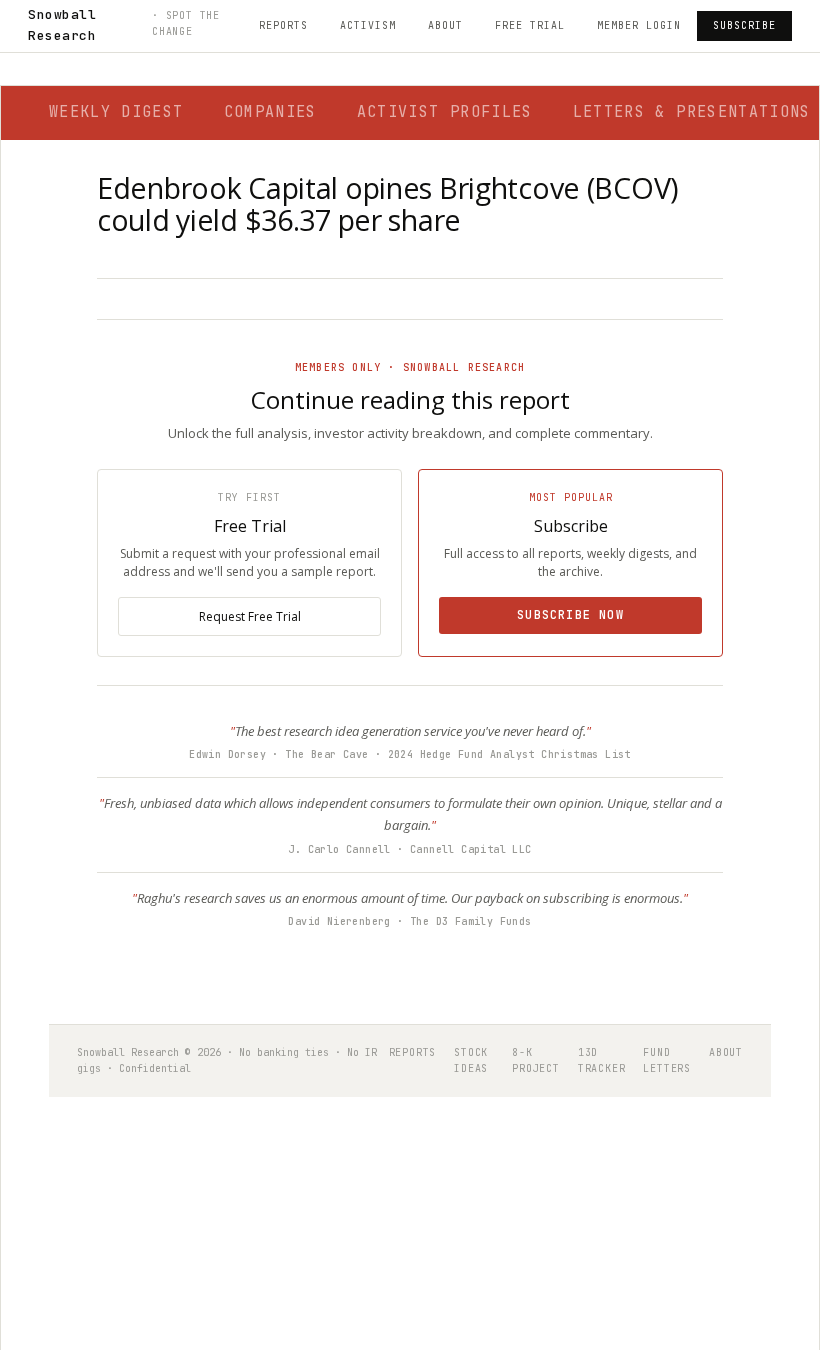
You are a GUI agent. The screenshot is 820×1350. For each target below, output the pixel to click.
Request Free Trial (250, 616)
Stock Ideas (471, 1060)
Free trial (530, 25)
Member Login (639, 25)
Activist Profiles (445, 112)
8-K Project (536, 1060)
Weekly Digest (116, 112)
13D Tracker (602, 1060)
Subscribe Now (570, 615)
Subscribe (744, 25)
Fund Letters (667, 1060)
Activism (368, 25)
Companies (270, 112)
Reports (283, 25)
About (445, 25)
